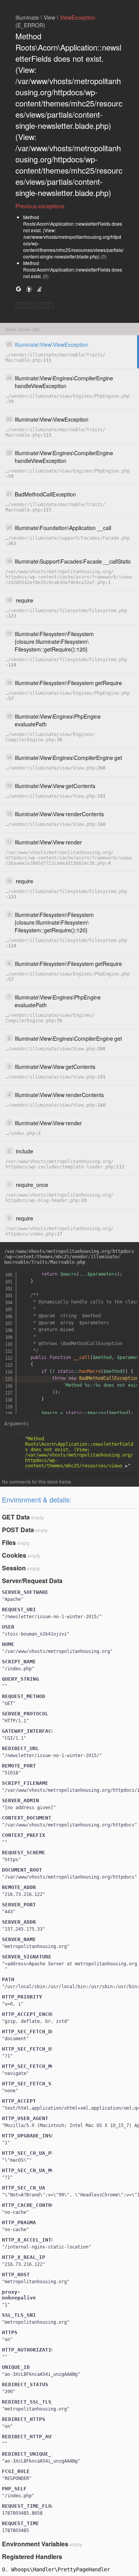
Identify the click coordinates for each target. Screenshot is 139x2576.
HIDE (45, 305)
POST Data (18, 1530)
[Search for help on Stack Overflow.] (39, 289)
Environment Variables (35, 2544)
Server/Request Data (32, 1581)
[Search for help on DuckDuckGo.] (29, 289)
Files (9, 1542)
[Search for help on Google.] (19, 289)
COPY (25, 305)
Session (14, 1568)
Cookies (14, 1555)
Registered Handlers (32, 2557)
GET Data (16, 1517)
